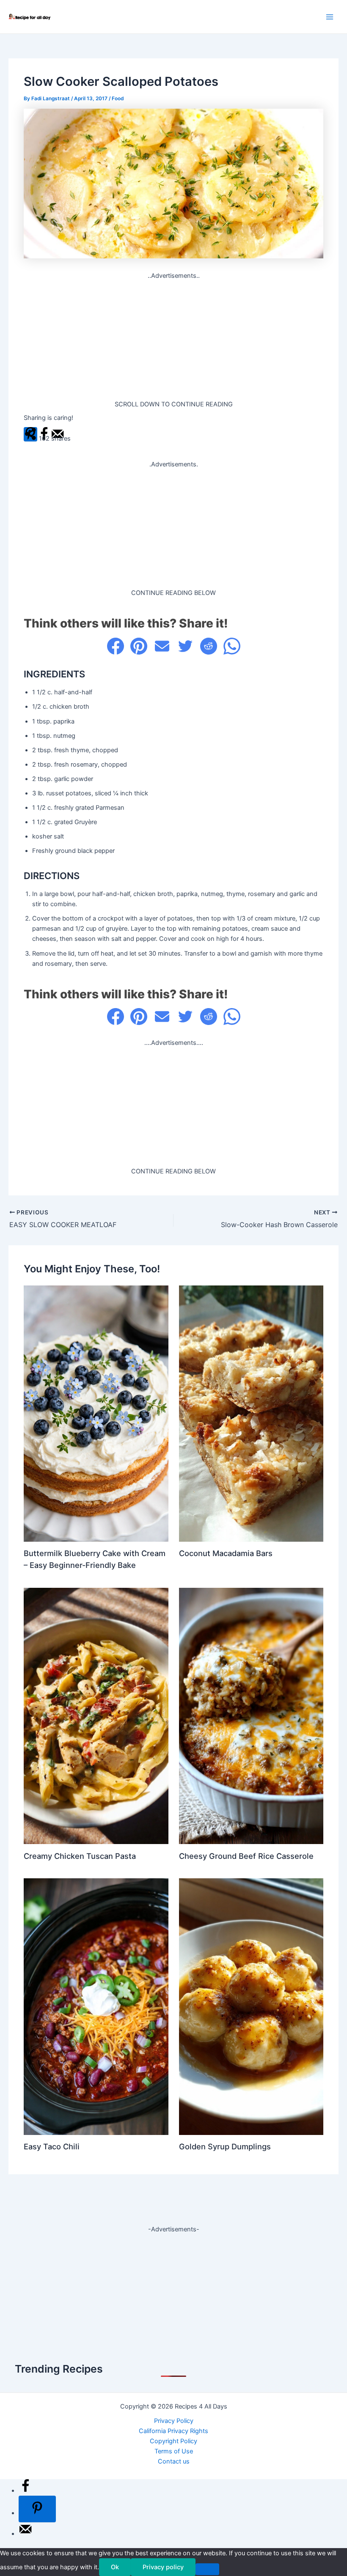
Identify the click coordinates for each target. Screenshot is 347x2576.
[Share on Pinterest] (139, 646)
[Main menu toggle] (330, 17)
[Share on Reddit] (209, 646)
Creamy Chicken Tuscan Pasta (80, 1856)
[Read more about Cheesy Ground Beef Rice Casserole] (251, 1716)
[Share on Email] (162, 646)
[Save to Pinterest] (37, 2509)
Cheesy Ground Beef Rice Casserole (246, 1856)
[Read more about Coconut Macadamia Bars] (251, 1413)
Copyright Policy (173, 2441)
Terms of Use (174, 2451)
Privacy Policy (174, 2421)
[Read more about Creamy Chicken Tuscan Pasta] (96, 1716)
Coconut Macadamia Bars (226, 1553)
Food (118, 99)
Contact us (174, 2461)
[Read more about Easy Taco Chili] (96, 2006)
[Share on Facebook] (116, 646)
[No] (207, 2569)
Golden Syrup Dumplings (225, 2146)
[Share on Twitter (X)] (185, 646)
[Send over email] (25, 2534)
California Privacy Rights (173, 2431)
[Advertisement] (174, 340)
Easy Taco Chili (52, 2146)
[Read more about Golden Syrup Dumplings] (251, 2006)
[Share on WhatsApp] (232, 646)
